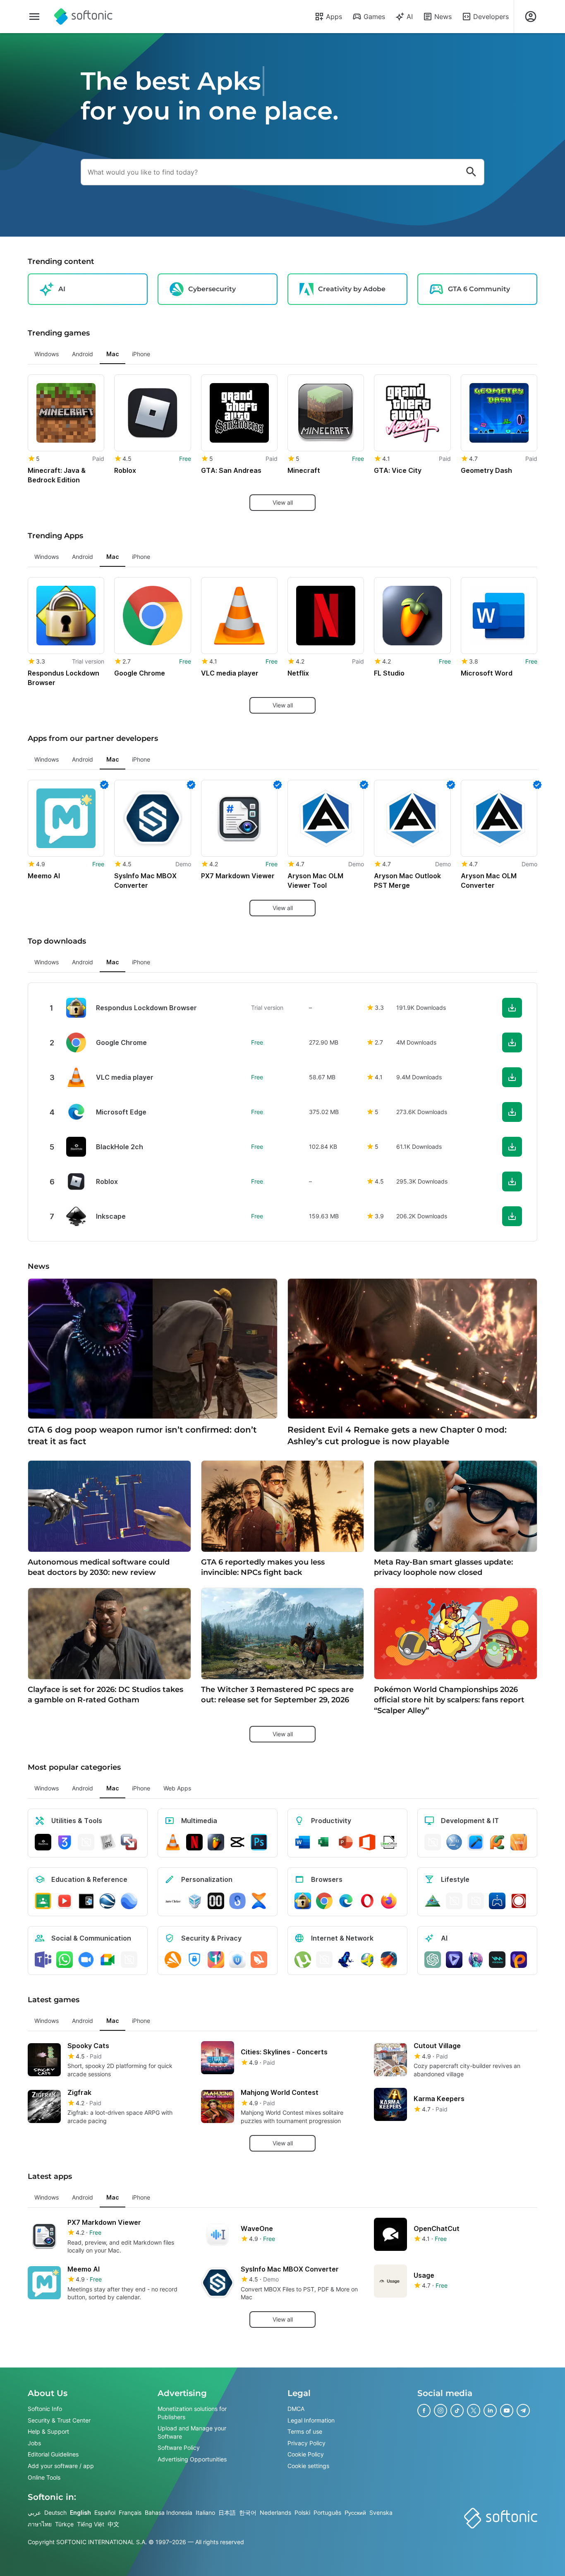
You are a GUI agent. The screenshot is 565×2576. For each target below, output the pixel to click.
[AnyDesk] (433, 1842)
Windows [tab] (47, 354)
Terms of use (305, 2431)
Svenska (381, 2512)
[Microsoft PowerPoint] (346, 1842)
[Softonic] (83, 17)
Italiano (205, 2512)
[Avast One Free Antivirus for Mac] (173, 1960)
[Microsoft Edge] (346, 1901)
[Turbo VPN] (259, 1960)
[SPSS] (454, 1842)
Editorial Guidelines (53, 2455)
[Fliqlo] (216, 1901)
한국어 (248, 2512)
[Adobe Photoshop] (259, 1842)
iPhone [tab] (141, 354)
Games (374, 17)
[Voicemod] (497, 1960)
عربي (34, 2512)
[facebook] (424, 2411)
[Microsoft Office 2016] (367, 1842)
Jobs (34, 2443)
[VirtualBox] (194, 1901)
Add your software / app (61, 2466)
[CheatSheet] (108, 1842)
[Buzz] (519, 1901)
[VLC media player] (173, 1842)
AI (410, 17)
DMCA (296, 2409)
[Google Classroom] (43, 1901)
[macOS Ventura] (519, 1842)
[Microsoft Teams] (43, 1960)
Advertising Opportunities (192, 2459)
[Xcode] (476, 1842)
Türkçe (64, 2524)
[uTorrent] (303, 1960)
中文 (113, 2524)
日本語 (227, 2512)
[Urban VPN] (237, 1960)
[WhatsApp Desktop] (65, 1960)
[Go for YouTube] (65, 1901)
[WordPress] (476, 1901)
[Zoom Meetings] (86, 1960)
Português (327, 2512)
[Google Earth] (108, 1901)
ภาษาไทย (40, 2524)
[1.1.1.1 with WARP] (216, 1960)
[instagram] (441, 2411)
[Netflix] (194, 1842)
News (443, 17)
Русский (355, 2512)
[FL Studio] (216, 1842)
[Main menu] (34, 17)
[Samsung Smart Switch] (237, 1901)
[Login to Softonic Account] (531, 17)
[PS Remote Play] (497, 1901)
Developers (491, 17)
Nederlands (275, 2512)
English (80, 2512)
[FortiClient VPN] (194, 1960)
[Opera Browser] (367, 1901)
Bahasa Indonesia (169, 2512)
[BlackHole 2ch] (43, 1842)
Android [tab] (83, 354)
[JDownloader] (367, 1960)
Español (105, 2512)
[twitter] (474, 2411)
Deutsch (55, 2512)
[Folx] (389, 1960)
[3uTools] (65, 1842)
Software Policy (179, 2448)
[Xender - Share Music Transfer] (259, 1901)
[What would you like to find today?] (471, 172)
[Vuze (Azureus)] (346, 1960)
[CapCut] (237, 1842)
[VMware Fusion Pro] (129, 1842)
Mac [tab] (113, 354)
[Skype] (129, 1960)
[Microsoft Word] (303, 1842)
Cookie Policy (306, 2455)
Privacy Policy (306, 2443)
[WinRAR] (86, 1842)
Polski (302, 2512)
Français (130, 2512)
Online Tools (44, 2477)
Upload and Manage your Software (192, 2432)
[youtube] (507, 2411)
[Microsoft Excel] (324, 1842)
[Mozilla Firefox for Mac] (389, 1901)
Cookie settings (308, 2466)
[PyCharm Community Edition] (497, 1842)
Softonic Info (45, 2409)
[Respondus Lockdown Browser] (303, 1901)
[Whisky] (454, 1901)
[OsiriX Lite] (433, 1901)
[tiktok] (457, 2411)
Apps (334, 17)
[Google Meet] (108, 1960)
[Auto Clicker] (173, 1901)
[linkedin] (490, 2411)
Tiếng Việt (91, 2524)
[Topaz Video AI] (454, 1960)
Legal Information (311, 2420)
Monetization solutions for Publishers (192, 2413)
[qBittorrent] (324, 1960)
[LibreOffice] (389, 1842)
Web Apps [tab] (177, 1788)
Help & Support (48, 2431)
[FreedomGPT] (476, 1960)
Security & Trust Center (59, 2420)
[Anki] (86, 1901)
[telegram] (523, 2411)
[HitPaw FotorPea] (519, 1960)
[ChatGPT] (433, 1960)
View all (283, 502)
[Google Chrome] (324, 1901)
